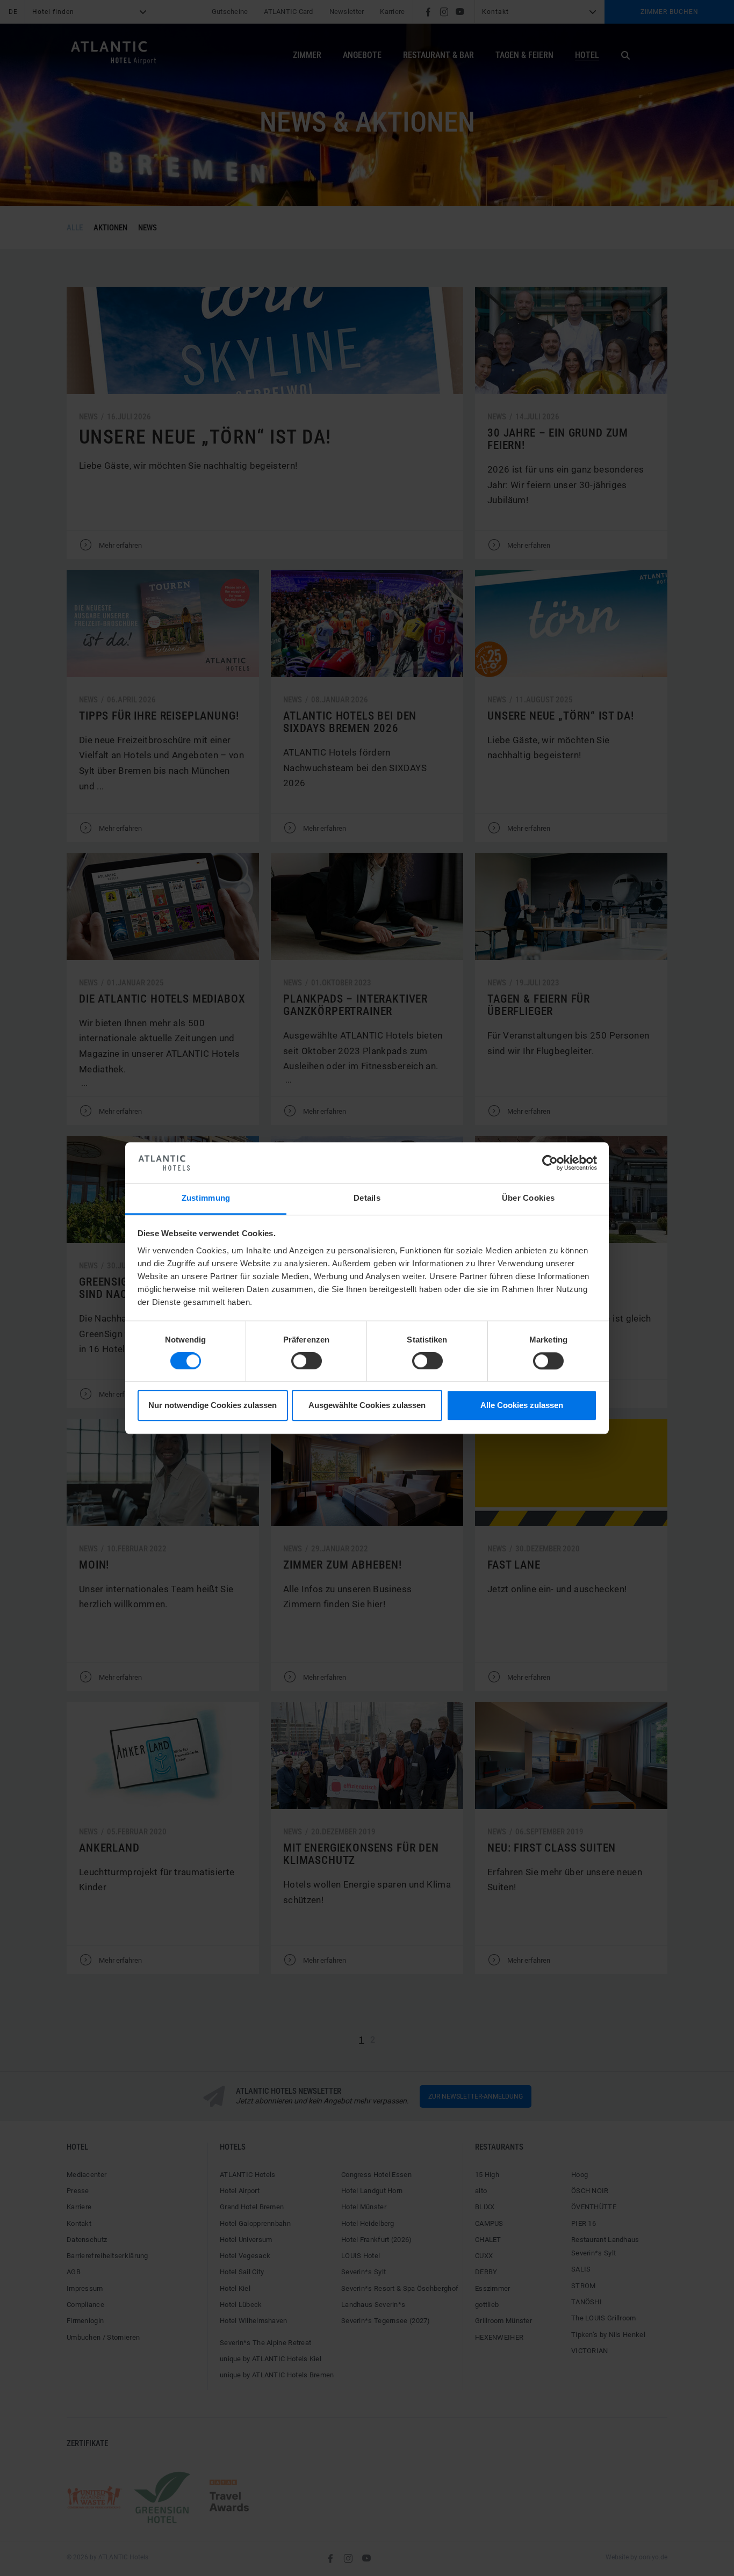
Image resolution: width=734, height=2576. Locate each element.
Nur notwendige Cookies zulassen (213, 1406)
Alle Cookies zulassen (522, 1406)
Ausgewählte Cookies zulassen (367, 1406)
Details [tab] (367, 1198)
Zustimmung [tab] (206, 1198)
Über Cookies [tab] (528, 1198)
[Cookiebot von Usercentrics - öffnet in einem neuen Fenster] (550, 1163)
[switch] (307, 1361)
